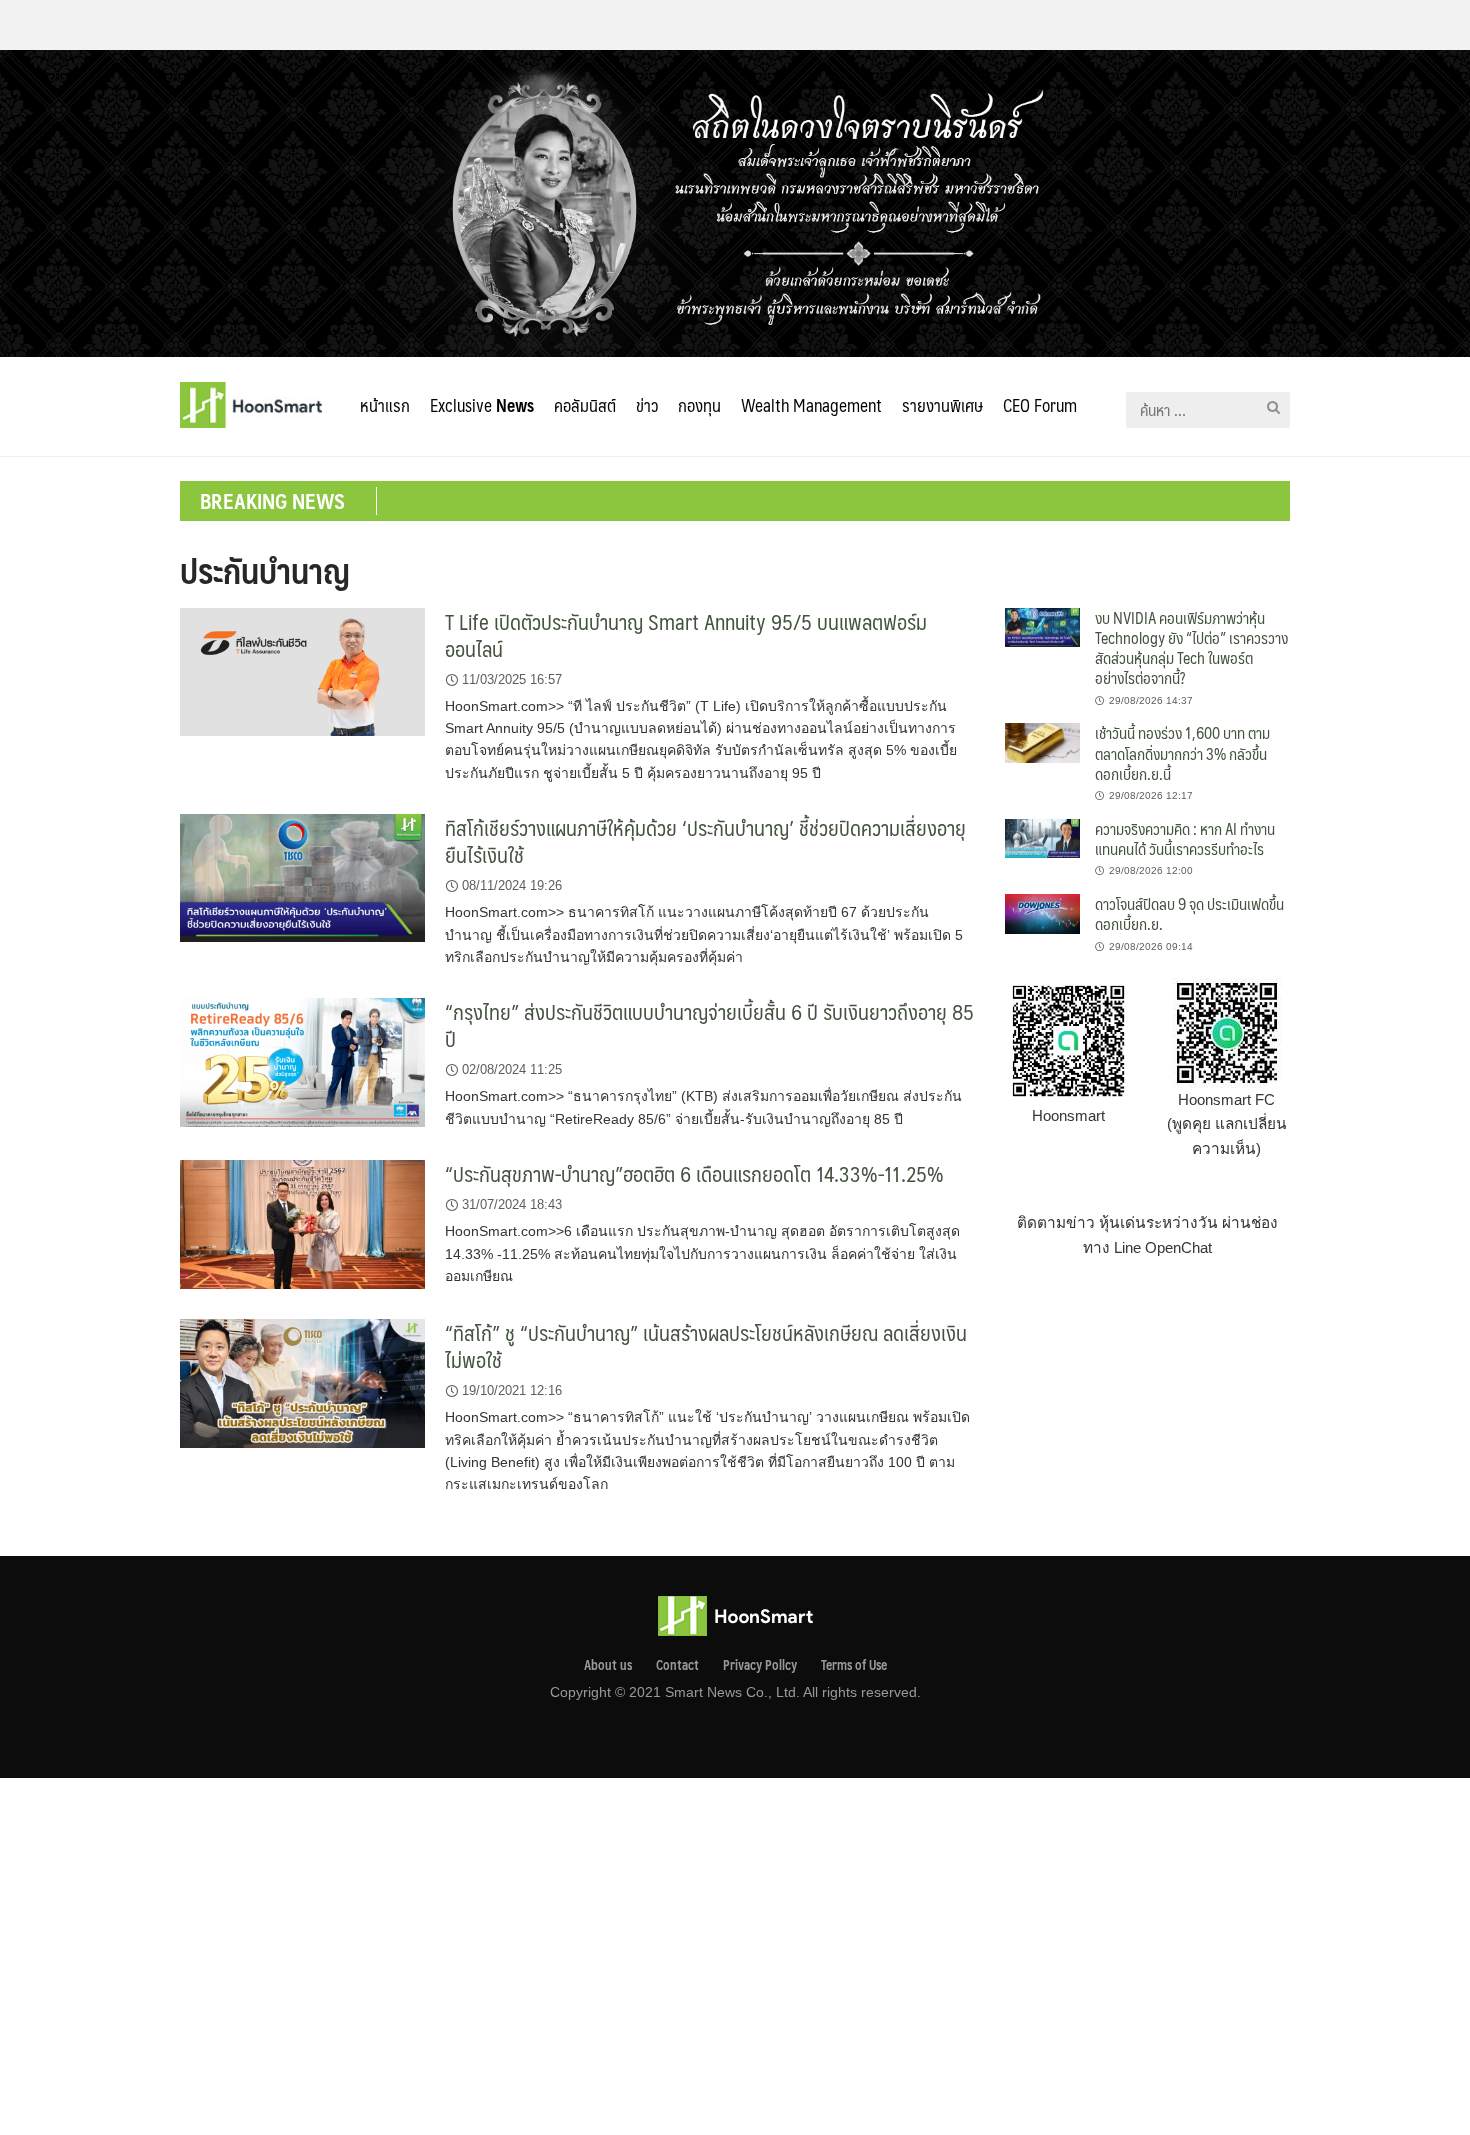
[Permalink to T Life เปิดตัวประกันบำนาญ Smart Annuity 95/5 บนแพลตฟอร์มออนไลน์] (302, 670)
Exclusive (482, 405)
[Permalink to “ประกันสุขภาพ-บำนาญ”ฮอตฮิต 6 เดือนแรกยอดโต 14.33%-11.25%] (302, 1223)
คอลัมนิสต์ (585, 405)
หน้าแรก (385, 405)
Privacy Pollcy (760, 1665)
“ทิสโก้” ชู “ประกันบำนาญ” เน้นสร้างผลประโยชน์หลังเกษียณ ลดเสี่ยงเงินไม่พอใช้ (706, 1346)
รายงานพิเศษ (942, 405)
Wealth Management (811, 405)
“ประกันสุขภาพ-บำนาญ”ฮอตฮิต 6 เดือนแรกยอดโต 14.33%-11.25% (694, 1173)
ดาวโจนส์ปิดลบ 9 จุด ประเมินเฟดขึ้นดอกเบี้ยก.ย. (1189, 913)
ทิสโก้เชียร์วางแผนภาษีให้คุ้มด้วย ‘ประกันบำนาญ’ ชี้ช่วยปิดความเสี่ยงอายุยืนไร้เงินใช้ (705, 841)
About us (608, 1665)
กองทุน (699, 405)
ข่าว (647, 405)
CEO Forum (1040, 405)
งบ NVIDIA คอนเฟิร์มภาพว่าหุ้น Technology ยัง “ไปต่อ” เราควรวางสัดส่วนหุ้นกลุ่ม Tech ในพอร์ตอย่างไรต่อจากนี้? (1191, 648)
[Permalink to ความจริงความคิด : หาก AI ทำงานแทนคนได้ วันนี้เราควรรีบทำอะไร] (1042, 837)
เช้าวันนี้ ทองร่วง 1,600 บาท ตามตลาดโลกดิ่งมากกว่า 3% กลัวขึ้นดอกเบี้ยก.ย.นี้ (1182, 753)
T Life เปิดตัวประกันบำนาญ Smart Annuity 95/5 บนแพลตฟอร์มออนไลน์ (686, 635)
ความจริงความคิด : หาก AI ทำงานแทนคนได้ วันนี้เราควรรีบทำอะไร (1185, 838)
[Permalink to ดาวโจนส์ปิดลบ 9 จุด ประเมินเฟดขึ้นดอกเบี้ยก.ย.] (1042, 912)
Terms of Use (854, 1665)
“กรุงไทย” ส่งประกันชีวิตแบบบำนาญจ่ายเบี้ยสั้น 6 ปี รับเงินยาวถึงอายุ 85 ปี (709, 1025)
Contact (677, 1665)
